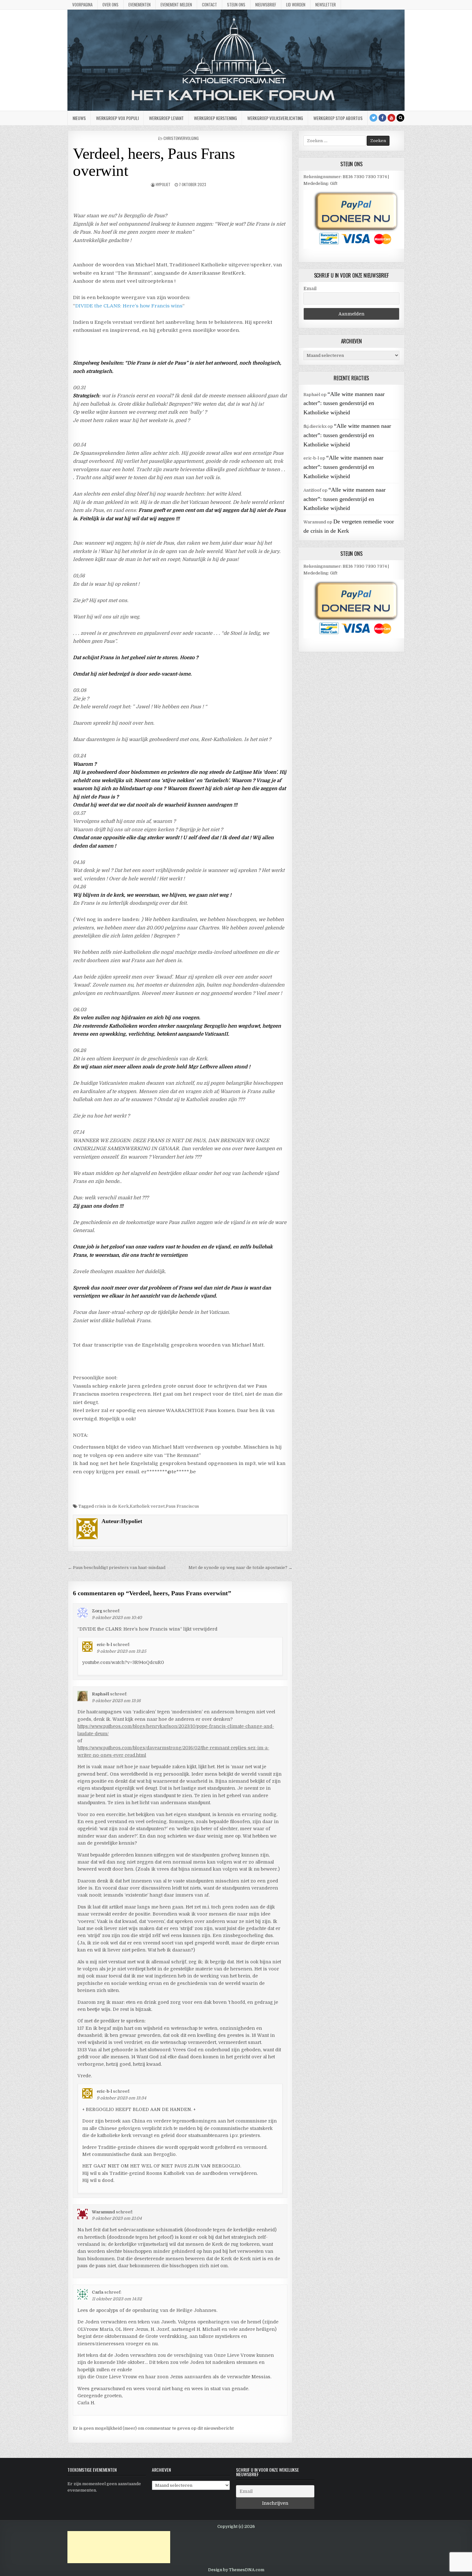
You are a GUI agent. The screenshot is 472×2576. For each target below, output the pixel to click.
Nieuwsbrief (266, 4)
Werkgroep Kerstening (215, 118)
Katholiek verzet (147, 1506)
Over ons (110, 4)
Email (310, 289)
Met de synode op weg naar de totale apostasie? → (240, 1568)
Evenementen (140, 4)
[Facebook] (382, 118)
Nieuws (79, 118)
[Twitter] (373, 118)
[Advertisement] (119, 2547)
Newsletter (326, 4)
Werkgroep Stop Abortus (338, 118)
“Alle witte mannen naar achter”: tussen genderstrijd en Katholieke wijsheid (344, 403)
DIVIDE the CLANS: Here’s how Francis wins (129, 306)
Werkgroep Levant (166, 118)
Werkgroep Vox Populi (117, 118)
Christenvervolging (181, 138)
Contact (210, 4)
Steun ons (236, 4)
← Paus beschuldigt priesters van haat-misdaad (117, 1568)
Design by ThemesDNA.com (236, 2570)
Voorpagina (82, 4)
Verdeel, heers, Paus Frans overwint (154, 162)
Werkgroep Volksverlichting (275, 118)
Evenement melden (176, 4)
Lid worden (296, 4)
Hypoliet (163, 184)
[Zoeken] (400, 118)
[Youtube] (391, 118)
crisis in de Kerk (112, 1506)
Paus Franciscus (182, 1506)
